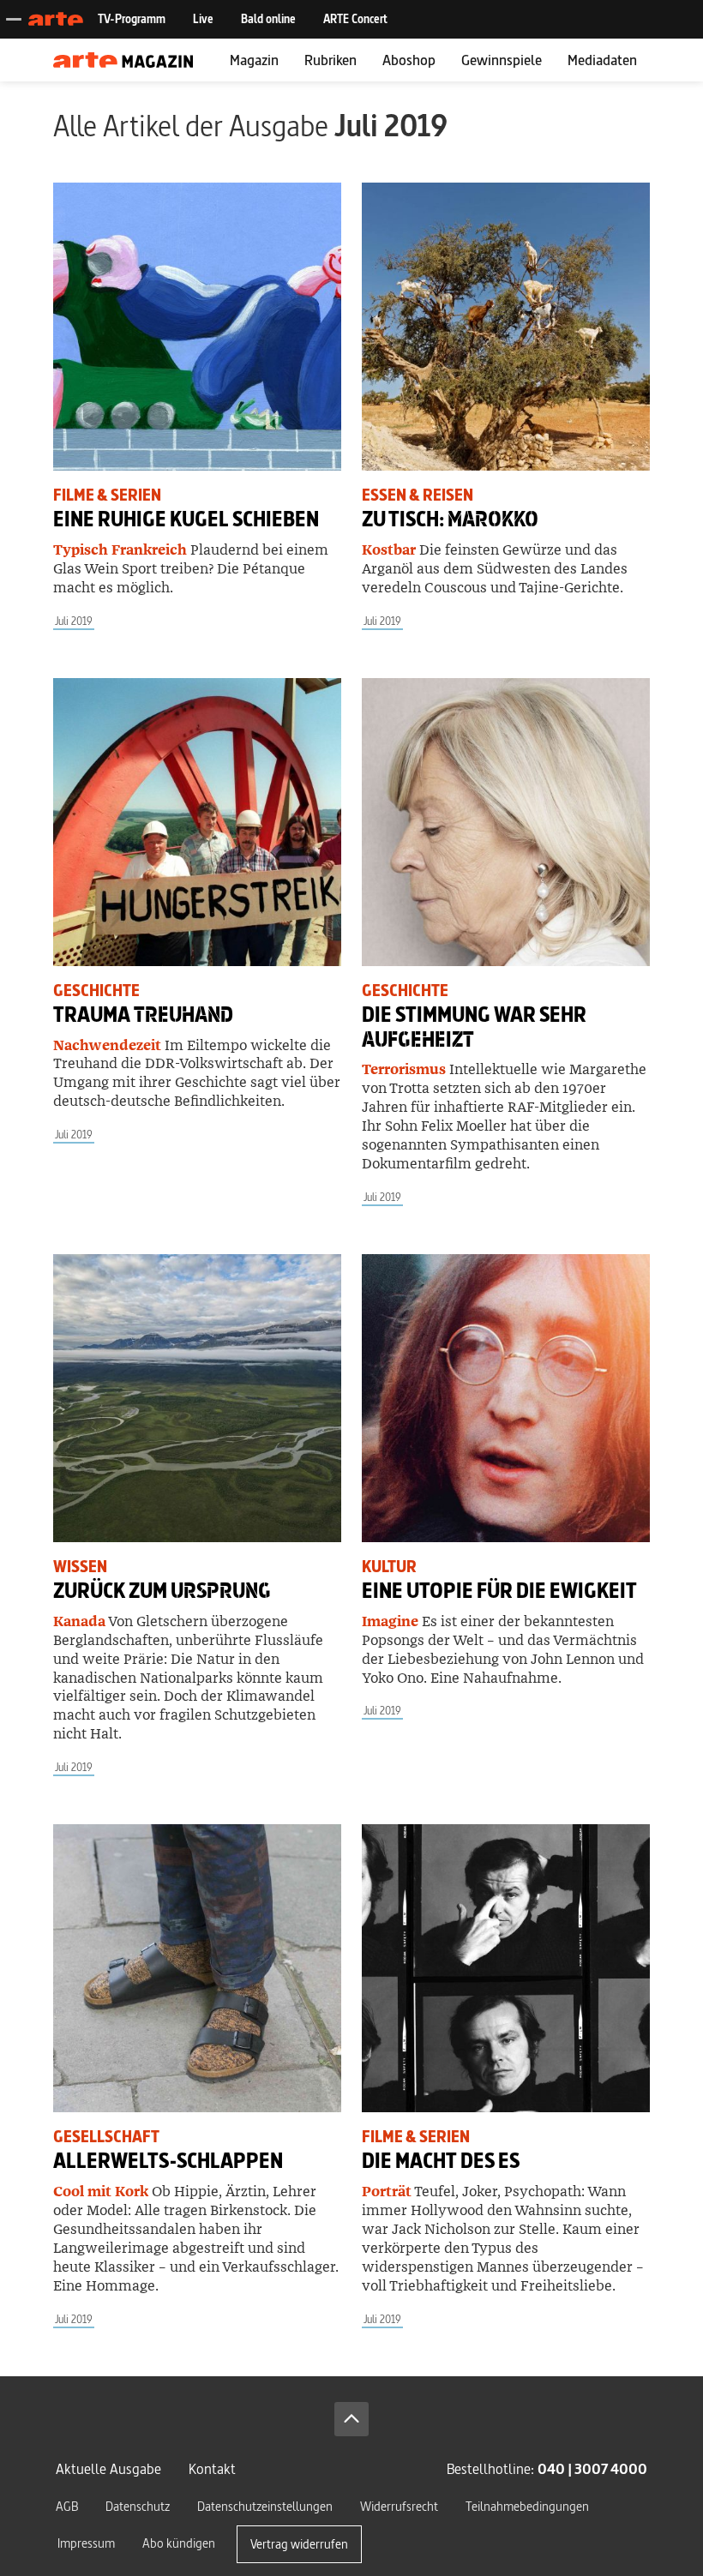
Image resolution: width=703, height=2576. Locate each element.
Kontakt (212, 2468)
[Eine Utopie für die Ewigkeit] (506, 1398)
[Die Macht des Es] (506, 1968)
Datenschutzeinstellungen (265, 2506)
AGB (67, 2506)
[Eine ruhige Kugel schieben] (197, 327)
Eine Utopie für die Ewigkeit (499, 1591)
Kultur (389, 1567)
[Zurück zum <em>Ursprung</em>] (197, 1398)
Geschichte (96, 991)
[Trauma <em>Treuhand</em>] (197, 822)
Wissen (80, 1567)
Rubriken (330, 60)
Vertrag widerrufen (299, 2544)
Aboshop (409, 60)
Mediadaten (602, 60)
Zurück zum (162, 1591)
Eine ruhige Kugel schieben (186, 519)
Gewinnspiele (502, 60)
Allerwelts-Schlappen (168, 2161)
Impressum (86, 2543)
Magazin (254, 60)
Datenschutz (138, 2506)
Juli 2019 (74, 621)
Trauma (143, 1015)
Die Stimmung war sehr (474, 1027)
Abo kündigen (179, 2543)
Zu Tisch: (450, 519)
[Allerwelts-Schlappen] (197, 1968)
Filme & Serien (107, 495)
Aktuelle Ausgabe (108, 2468)
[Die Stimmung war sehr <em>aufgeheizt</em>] (506, 822)
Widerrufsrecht (399, 2506)
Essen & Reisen (418, 495)
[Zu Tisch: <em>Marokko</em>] (506, 327)
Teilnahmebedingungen (527, 2506)
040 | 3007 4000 (592, 2468)
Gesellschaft (106, 2137)
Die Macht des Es (441, 2161)
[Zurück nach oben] (351, 2419)
